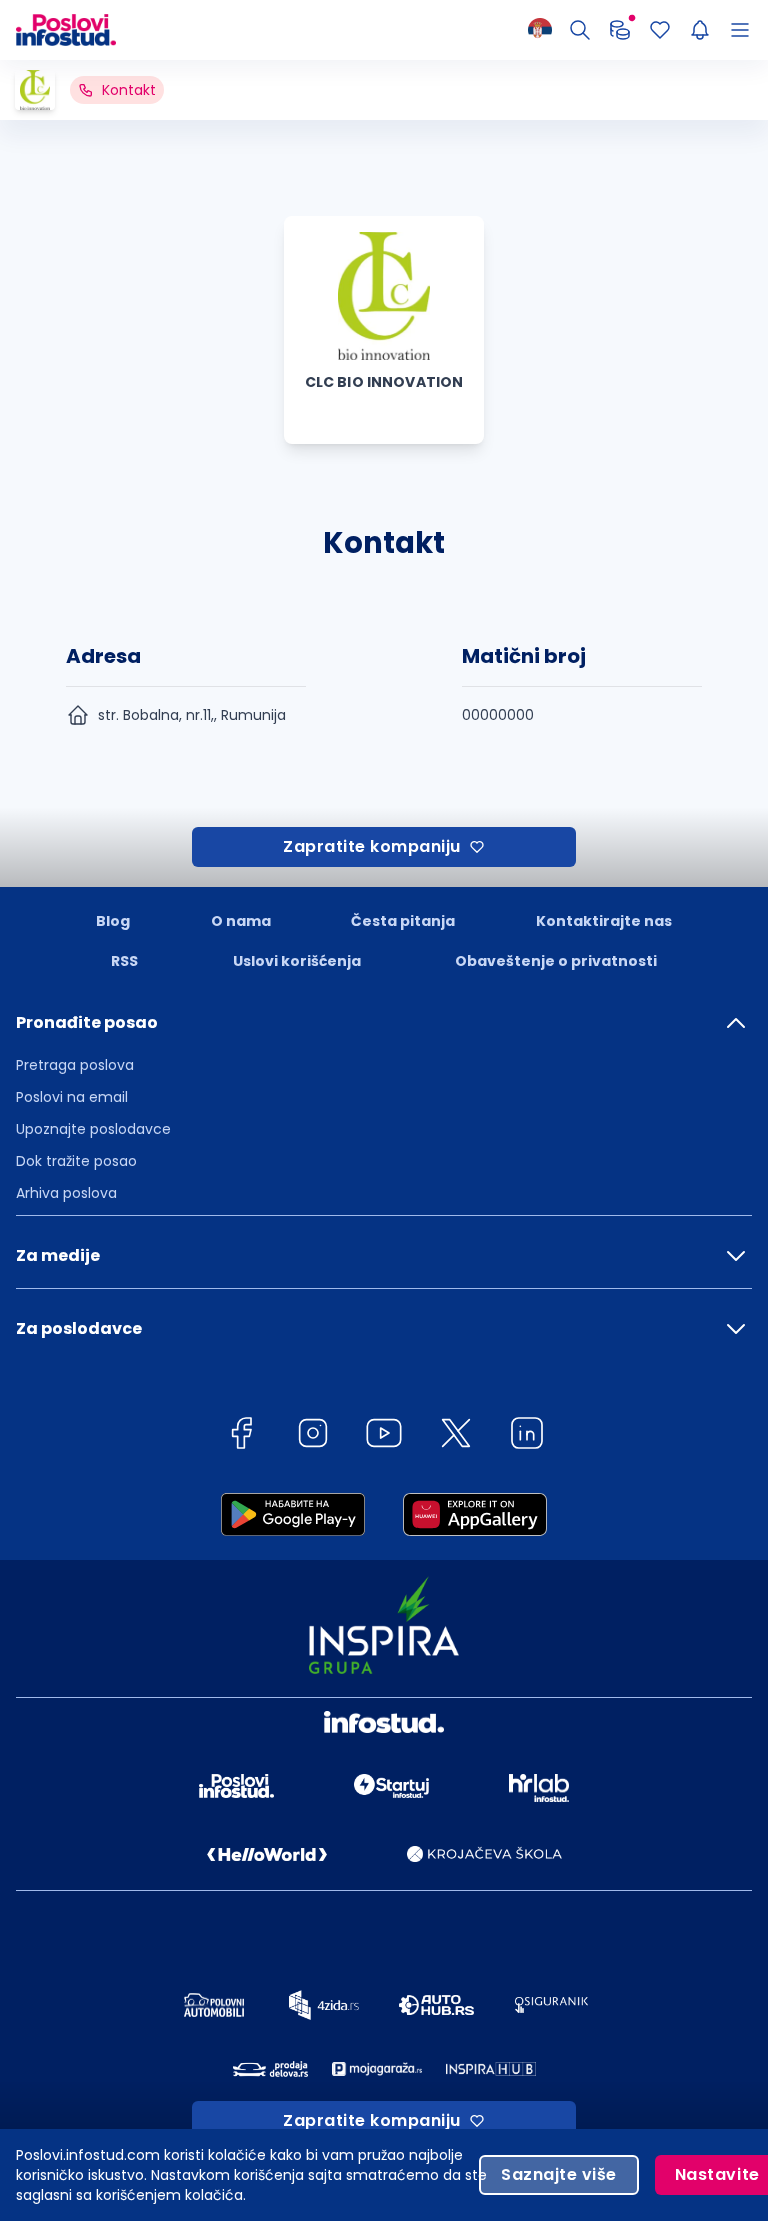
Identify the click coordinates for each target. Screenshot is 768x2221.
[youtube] (384, 1436)
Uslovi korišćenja (297, 961)
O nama (241, 921)
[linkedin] (527, 1436)
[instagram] (313, 1436)
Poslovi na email (72, 1097)
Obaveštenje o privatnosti (556, 961)
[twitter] (456, 1436)
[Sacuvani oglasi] (660, 30)
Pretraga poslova (75, 1065)
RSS (124, 961)
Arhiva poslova (66, 1193)
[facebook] (241, 1436)
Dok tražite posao (76, 1161)
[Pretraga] (580, 30)
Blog (113, 921)
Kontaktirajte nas (604, 921)
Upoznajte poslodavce (93, 1129)
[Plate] (620, 30)
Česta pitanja (403, 921)
